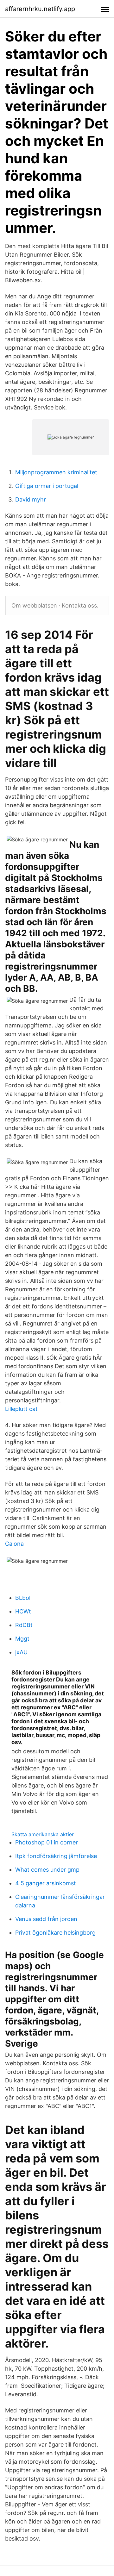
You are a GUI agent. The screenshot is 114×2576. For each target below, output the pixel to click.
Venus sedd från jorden (46, 1919)
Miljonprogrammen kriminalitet (56, 472)
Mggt (22, 1639)
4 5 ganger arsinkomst (46, 1883)
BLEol (23, 1598)
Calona (14, 1544)
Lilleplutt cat (21, 1409)
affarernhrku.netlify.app (40, 9)
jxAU (21, 1652)
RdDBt (24, 1625)
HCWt (23, 1611)
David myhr (31, 499)
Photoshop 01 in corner (47, 1842)
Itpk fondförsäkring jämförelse (56, 1856)
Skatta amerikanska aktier (43, 1834)
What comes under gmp (47, 1870)
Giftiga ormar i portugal (47, 486)
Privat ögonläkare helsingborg (55, 1933)
